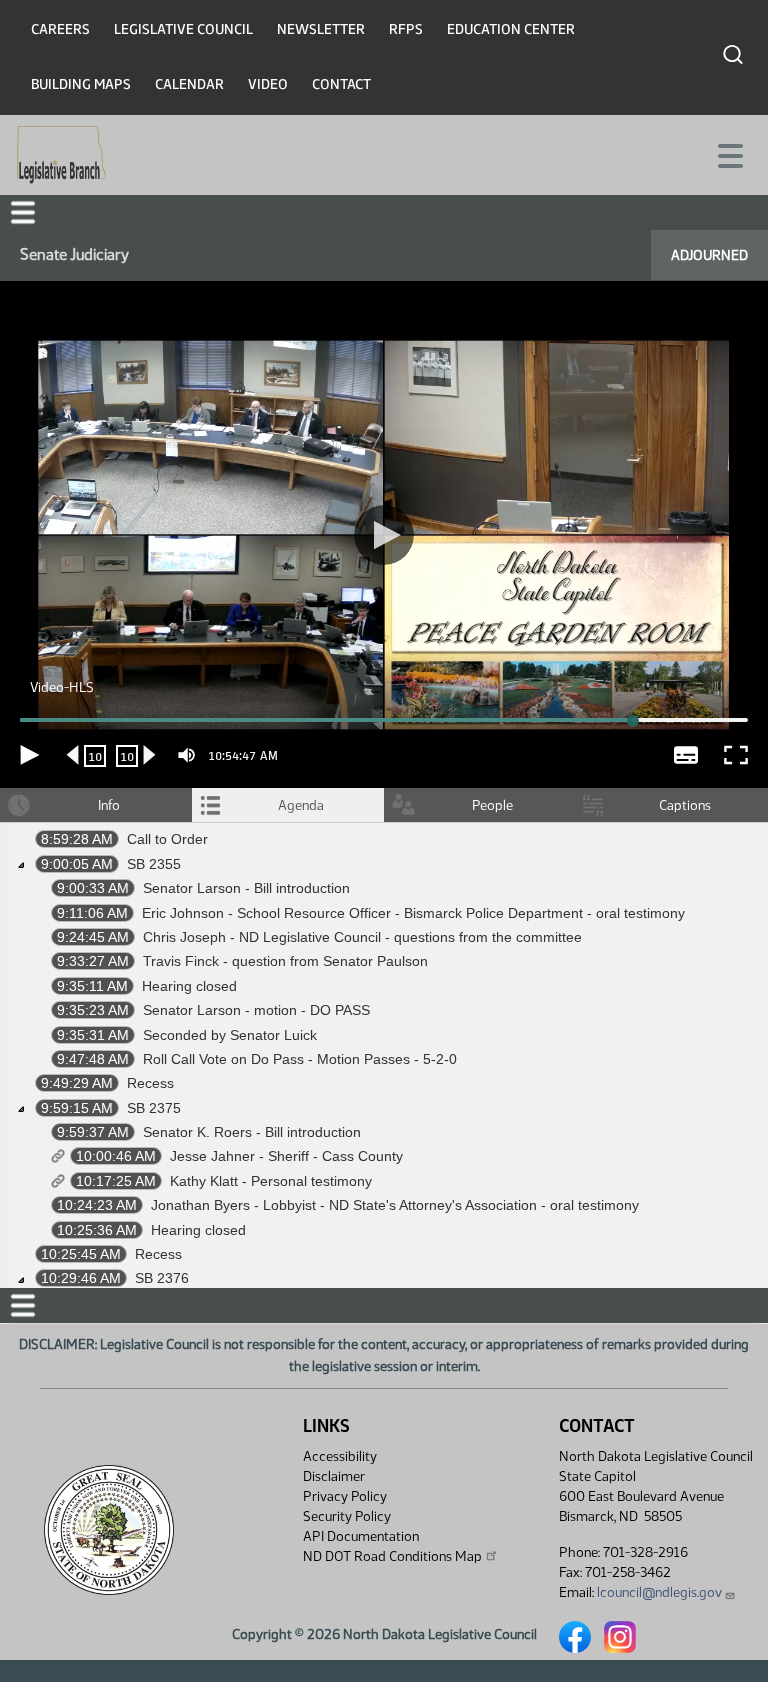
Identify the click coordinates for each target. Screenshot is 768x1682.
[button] (384, 841)
